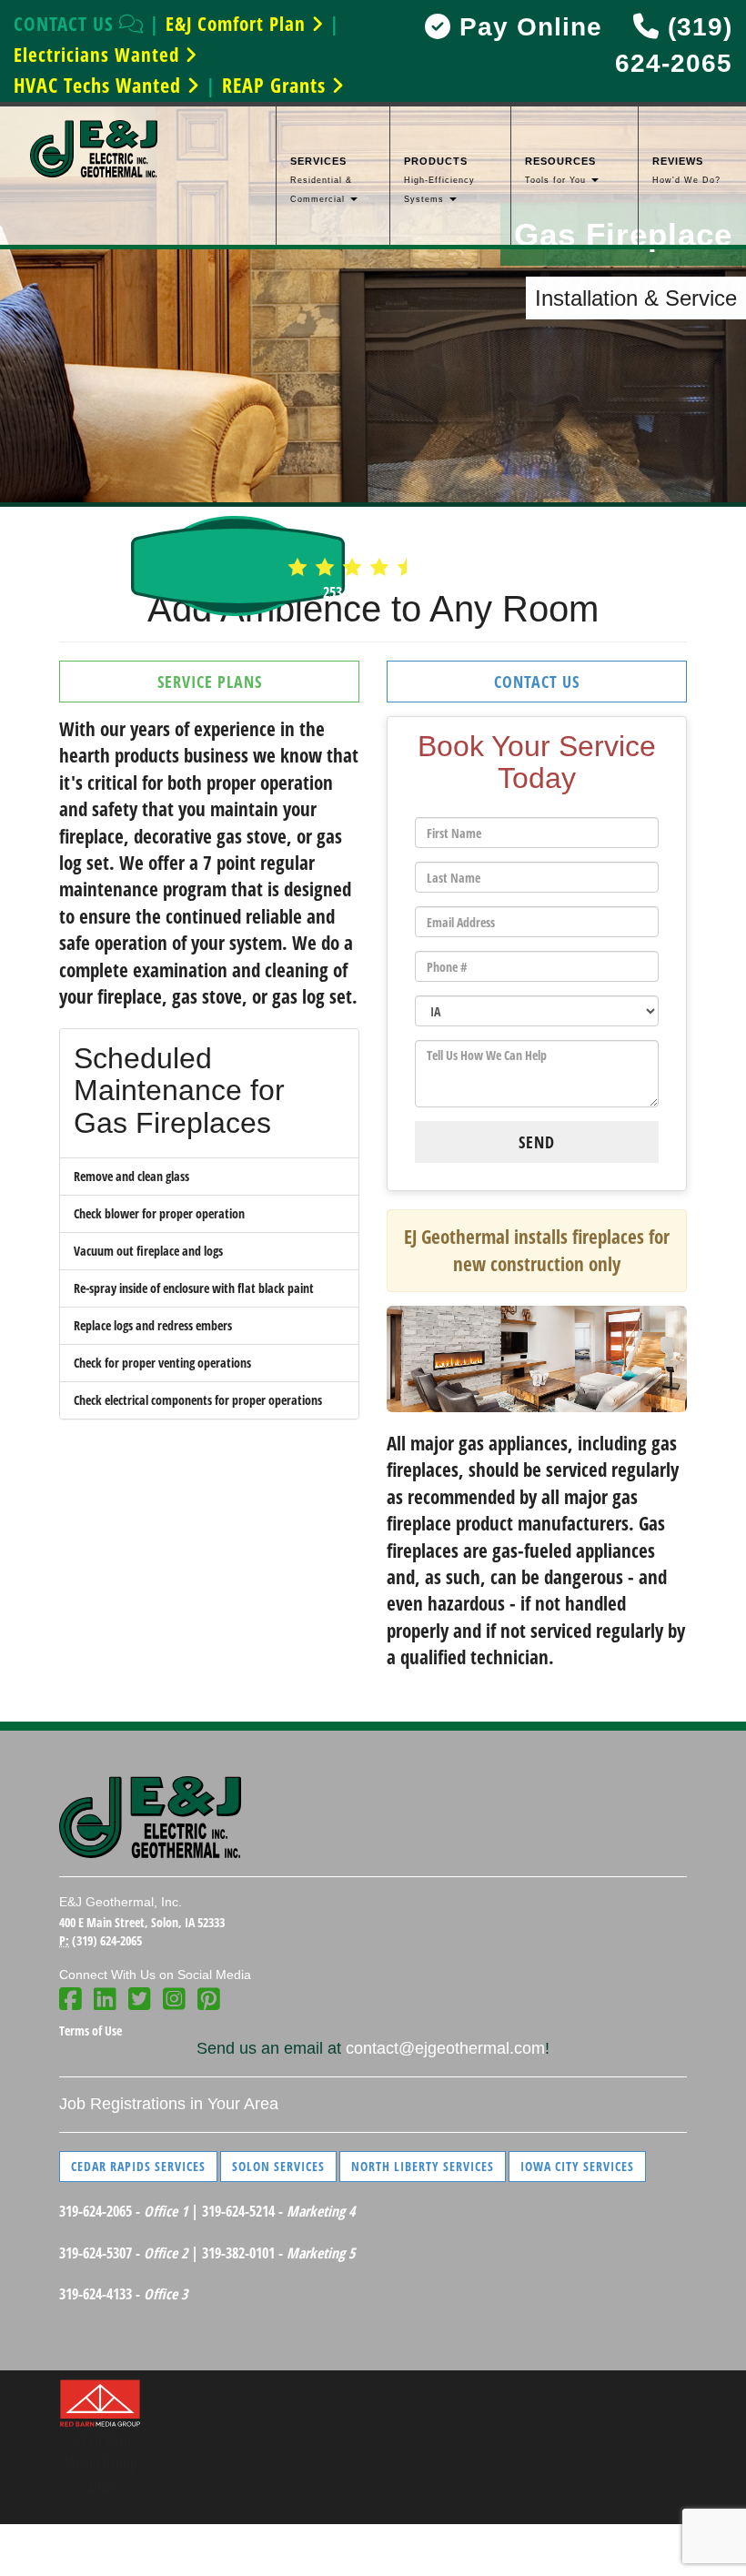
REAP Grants (277, 85)
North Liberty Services (423, 2166)
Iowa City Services (577, 2166)
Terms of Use (91, 2030)
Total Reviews (373, 592)
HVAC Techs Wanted (100, 85)
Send (537, 1142)
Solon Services (278, 2166)
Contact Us (537, 682)
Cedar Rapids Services (138, 2166)
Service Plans (210, 682)
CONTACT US (66, 24)
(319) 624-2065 (107, 1940)
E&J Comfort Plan (238, 24)
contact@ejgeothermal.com (445, 2048)
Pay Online (527, 27)
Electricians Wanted (99, 55)
